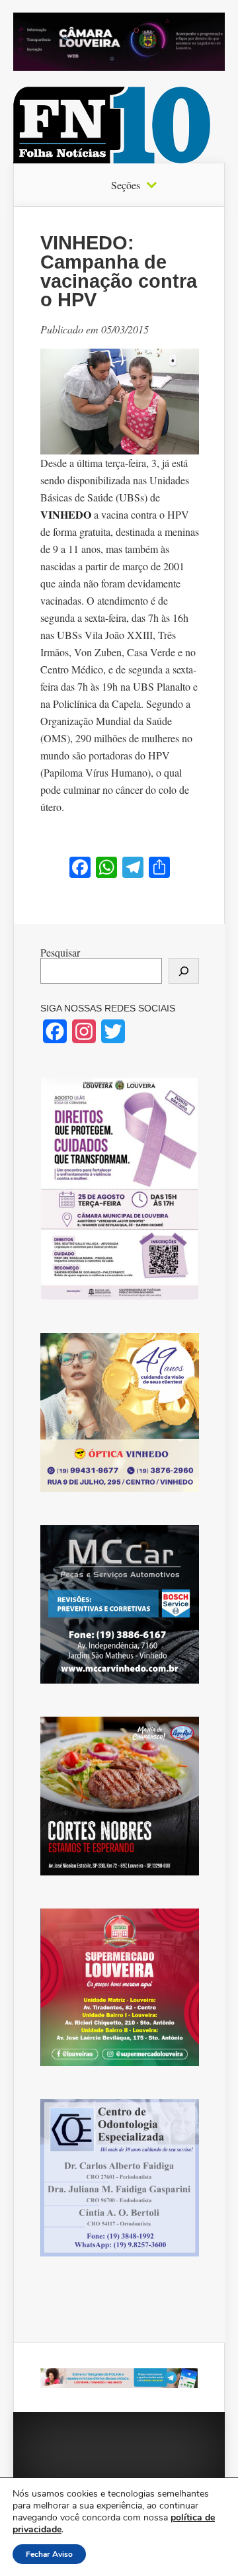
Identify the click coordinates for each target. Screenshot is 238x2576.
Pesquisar (60, 952)
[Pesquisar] (184, 971)
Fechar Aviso (49, 2554)
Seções (126, 185)
